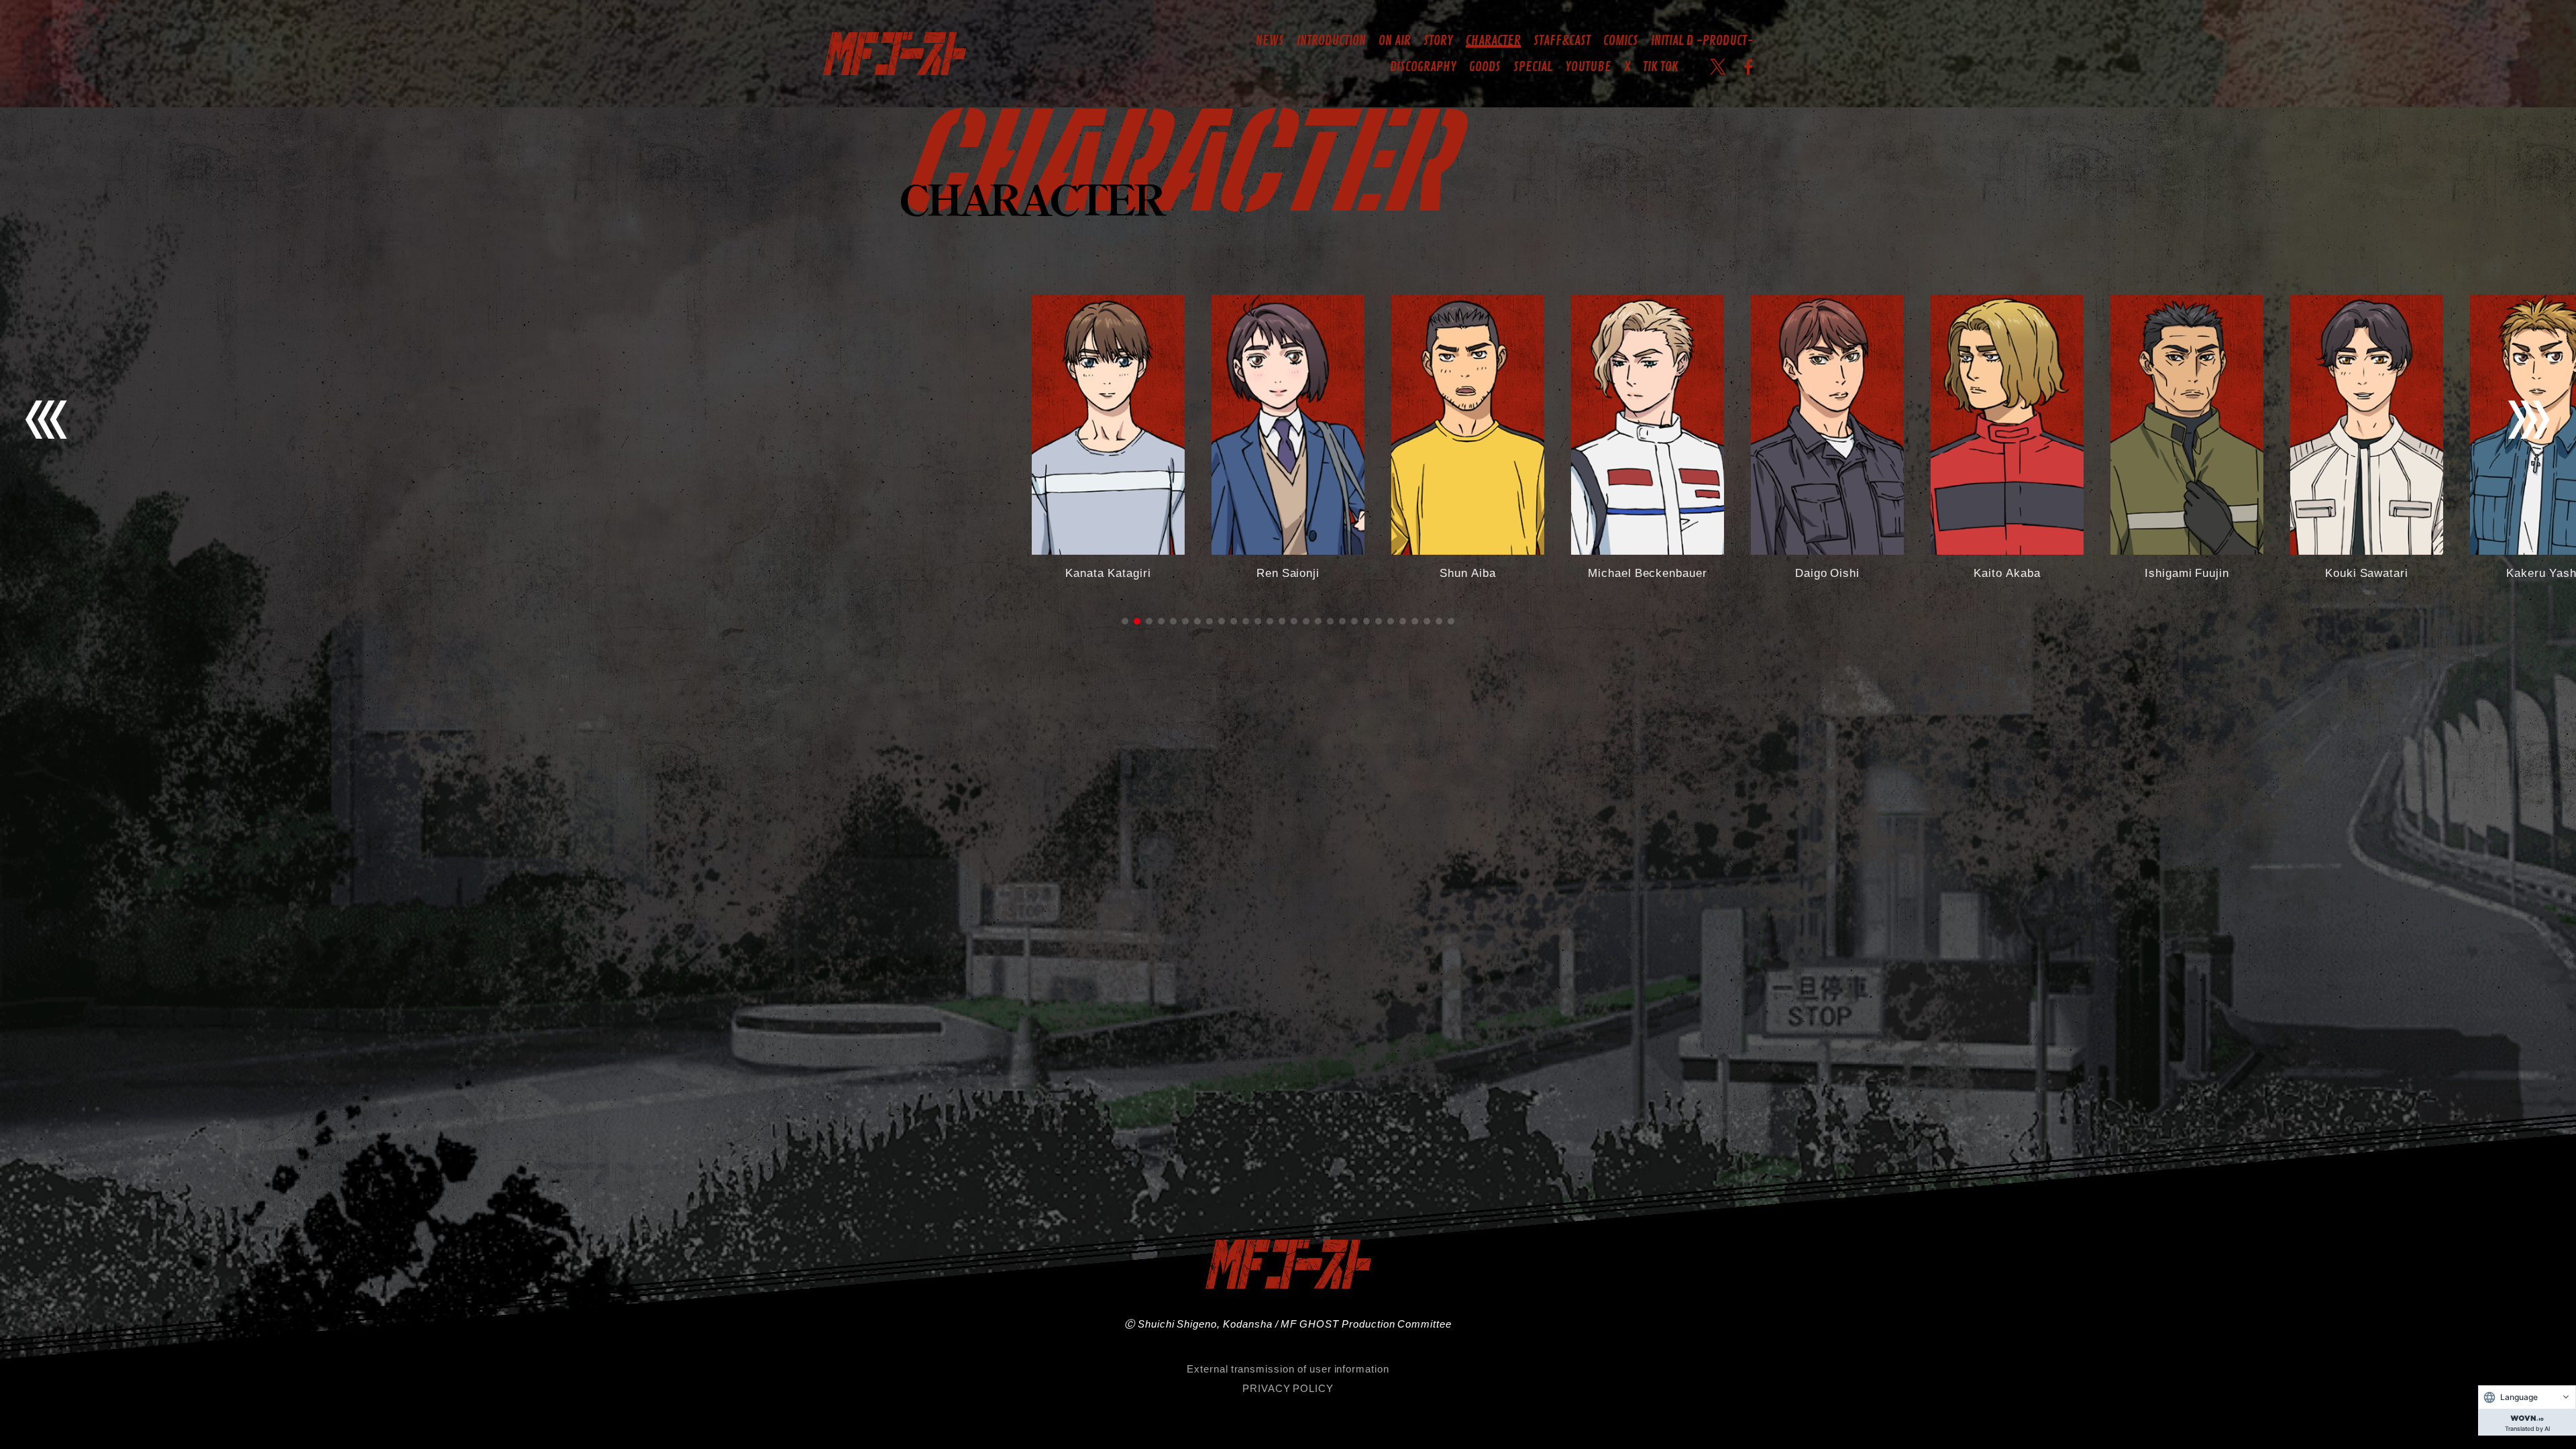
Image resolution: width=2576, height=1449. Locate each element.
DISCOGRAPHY (1423, 67)
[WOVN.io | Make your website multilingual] (2527, 1415)
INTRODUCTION (1331, 41)
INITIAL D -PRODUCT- (1702, 41)
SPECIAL (1533, 67)
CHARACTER (1493, 41)
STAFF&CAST (1562, 41)
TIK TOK (1661, 67)
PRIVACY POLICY (1288, 1388)
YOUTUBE (1588, 67)
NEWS (1270, 41)
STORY (1438, 41)
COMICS (1621, 41)
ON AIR (1395, 41)
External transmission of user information (1288, 1368)
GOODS (1485, 67)
